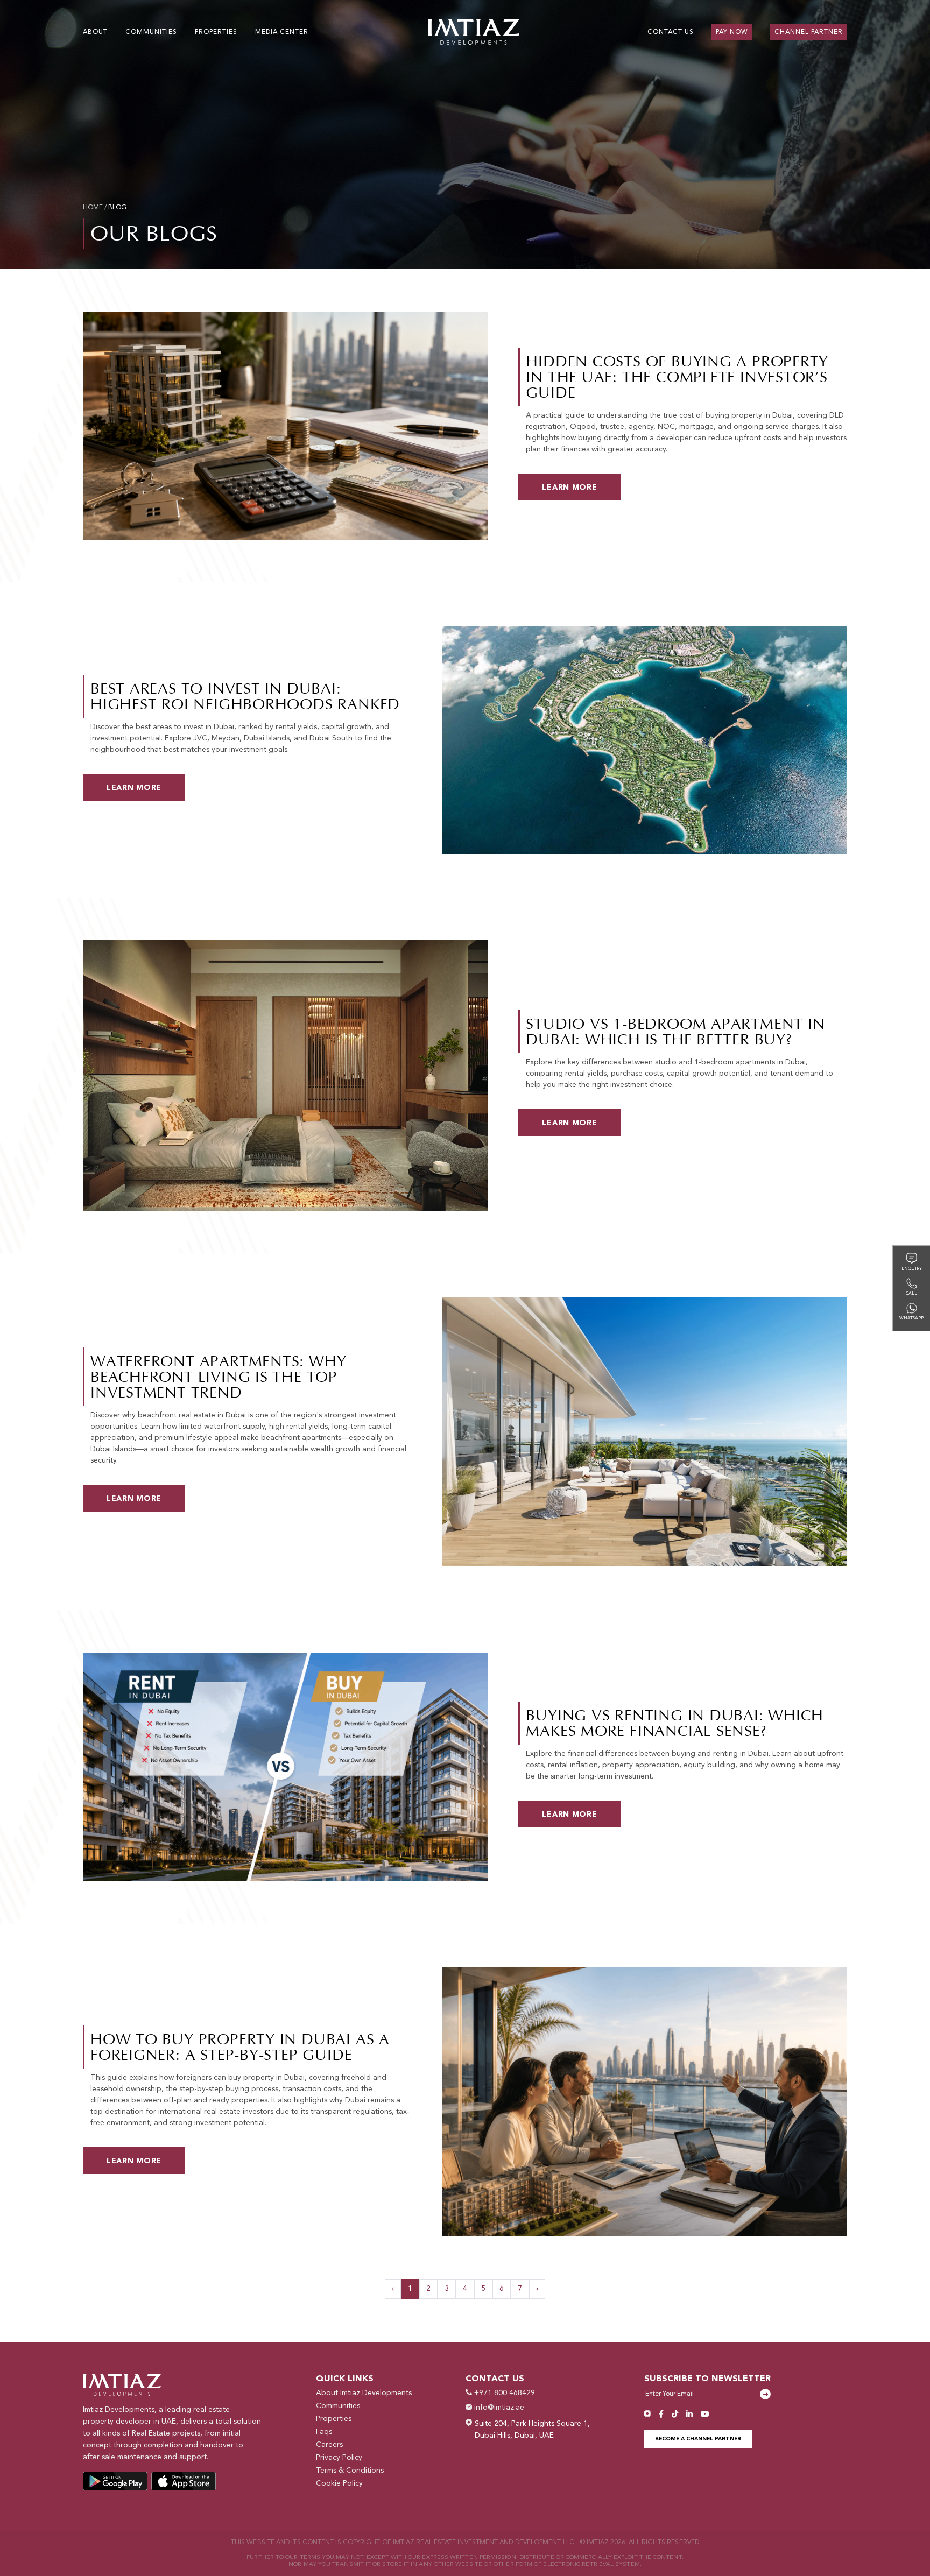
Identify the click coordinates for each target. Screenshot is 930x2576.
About (95, 32)
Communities (338, 2406)
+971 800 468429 (503, 2393)
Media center (282, 32)
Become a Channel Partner (698, 2439)
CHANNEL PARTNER (809, 32)
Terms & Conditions (350, 2471)
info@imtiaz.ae (498, 2408)
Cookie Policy (339, 2483)
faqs (324, 2432)
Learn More (569, 488)
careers (329, 2445)
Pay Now (732, 32)
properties (216, 32)
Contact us (671, 32)
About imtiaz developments (364, 2393)
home (93, 208)
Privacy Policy (339, 2458)
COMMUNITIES (151, 32)
